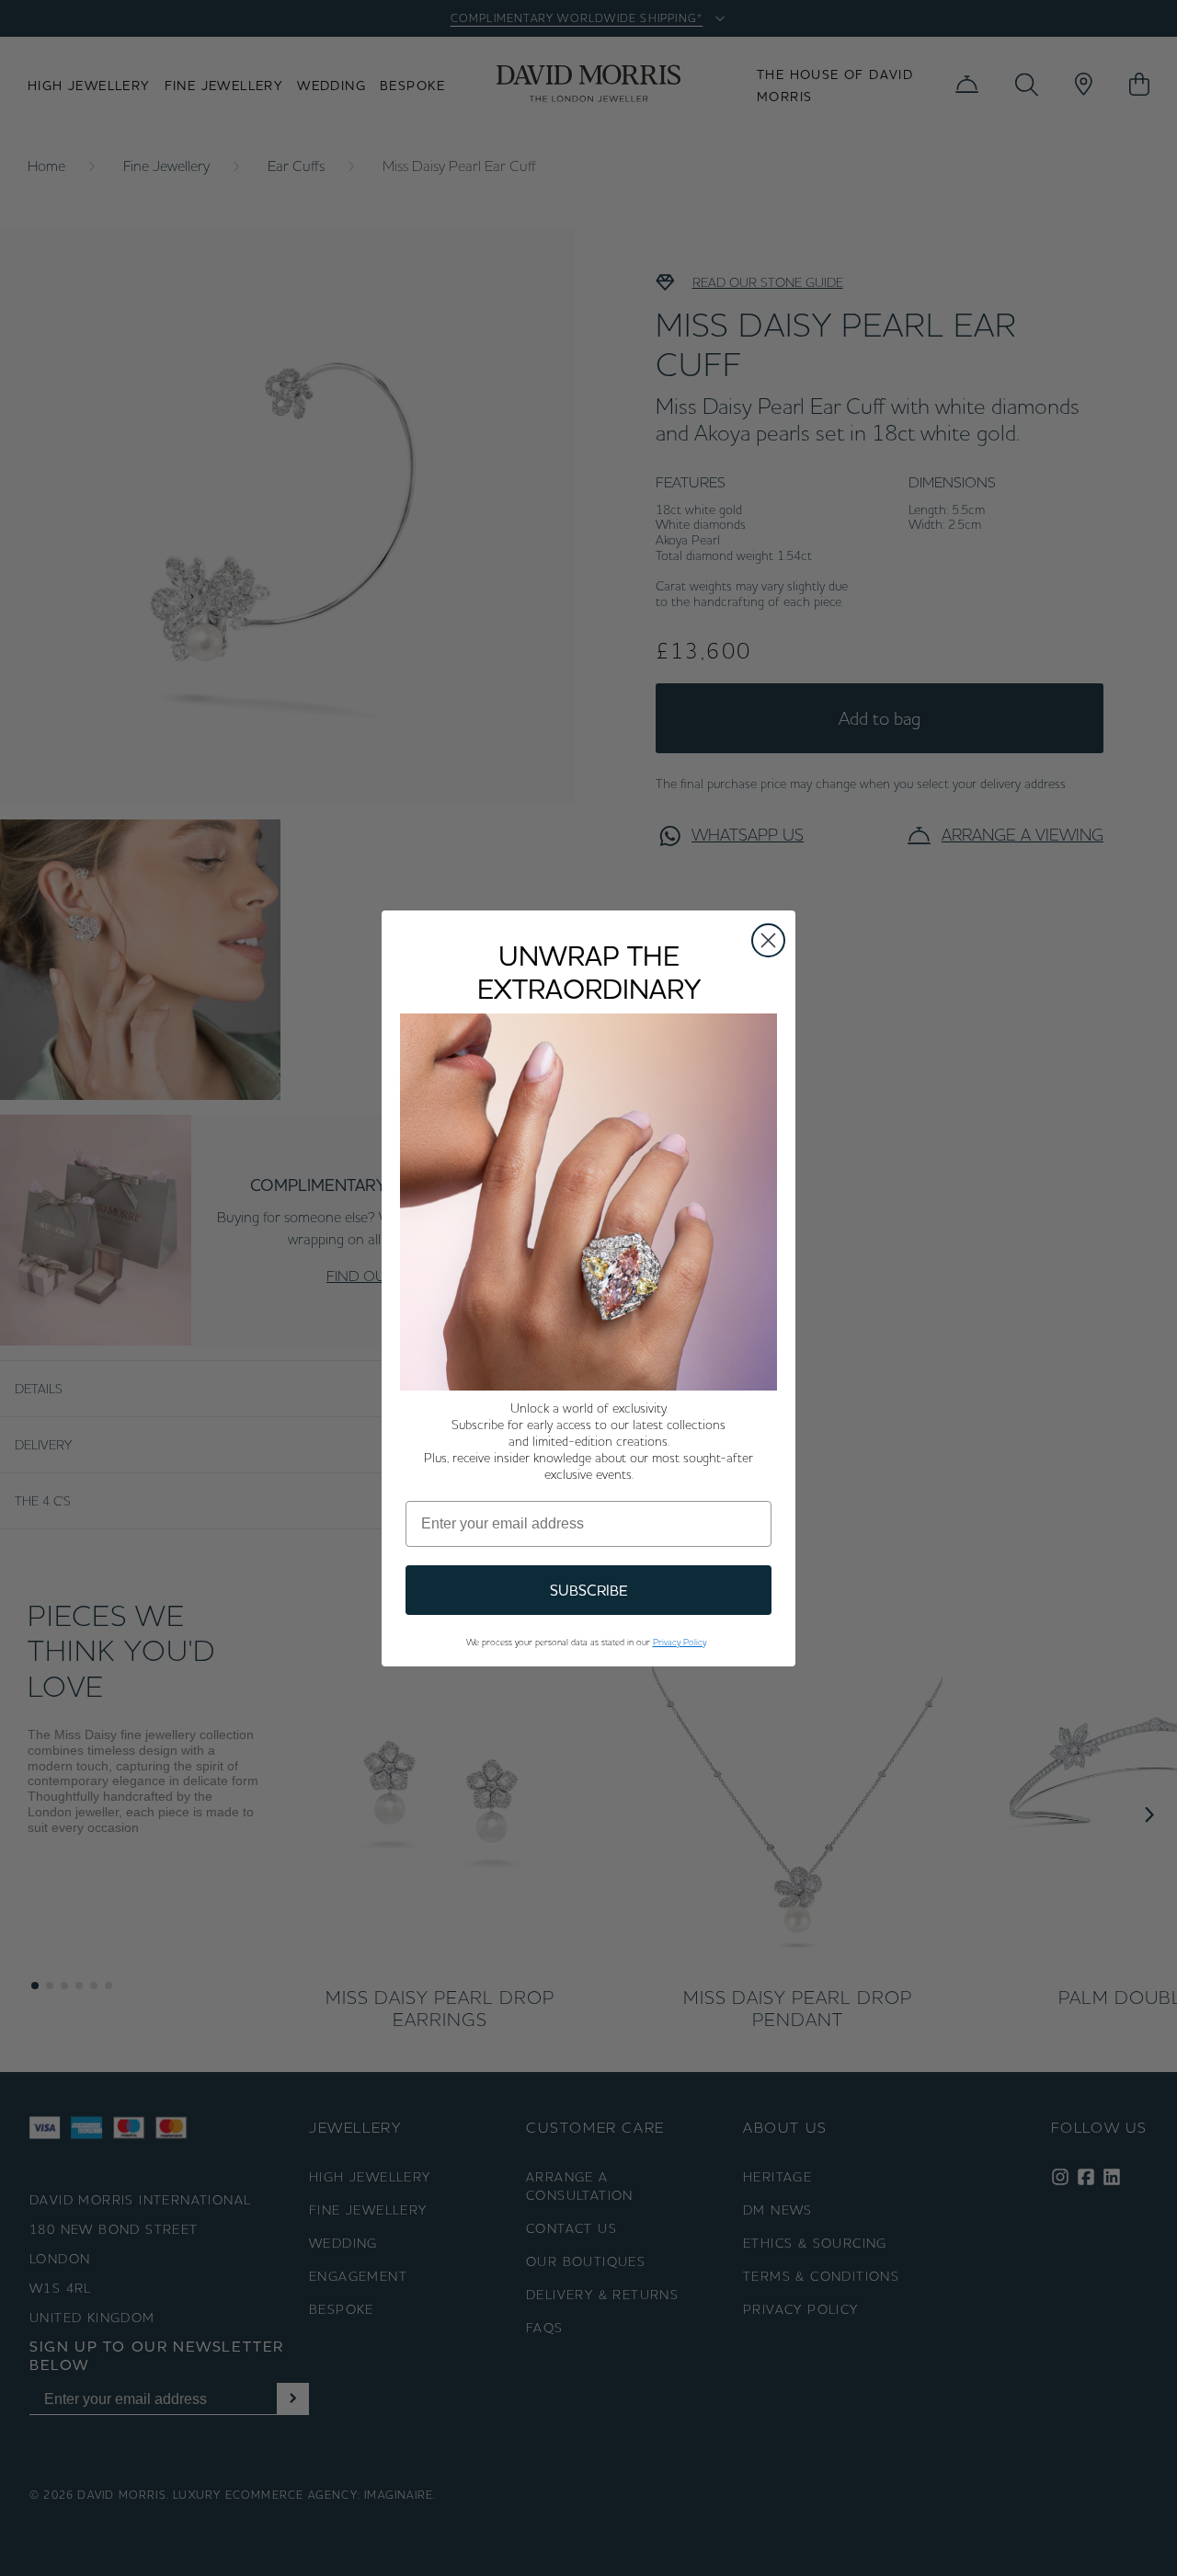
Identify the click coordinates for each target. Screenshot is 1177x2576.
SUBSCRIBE (589, 1590)
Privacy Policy (679, 1642)
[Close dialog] (768, 940)
